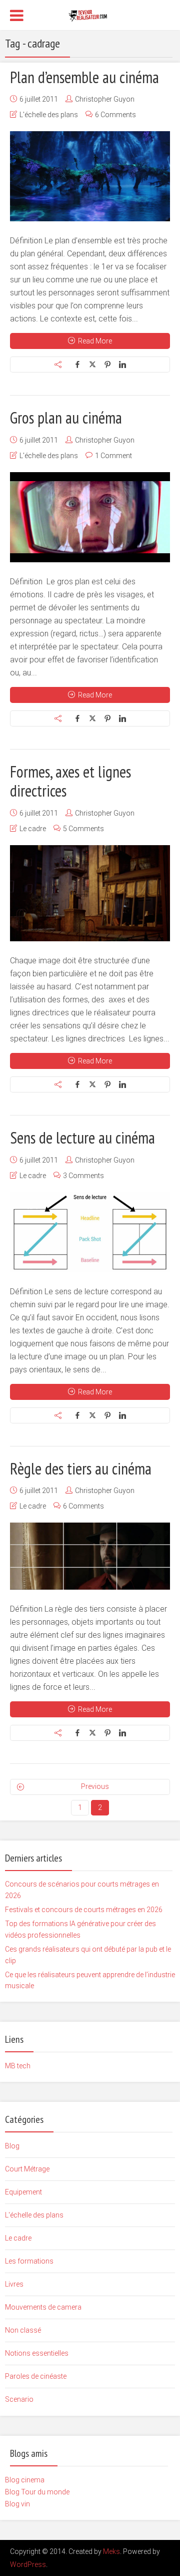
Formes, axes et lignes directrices (70, 781)
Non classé (23, 2330)
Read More (95, 341)
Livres (14, 2284)
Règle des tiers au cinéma (81, 1468)
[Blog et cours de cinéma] (90, 14)
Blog (12, 2146)
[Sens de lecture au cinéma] (90, 1232)
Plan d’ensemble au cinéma (84, 77)
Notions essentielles (37, 2353)
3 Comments (83, 1176)
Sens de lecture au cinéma (82, 1138)
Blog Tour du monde (37, 2492)
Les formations (29, 2261)
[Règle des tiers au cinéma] (90, 1556)
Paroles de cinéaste (36, 2376)
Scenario (19, 2399)
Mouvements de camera (43, 2307)
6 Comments (115, 115)
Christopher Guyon (105, 99)
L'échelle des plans (49, 115)
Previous (95, 1786)
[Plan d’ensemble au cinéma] (90, 176)
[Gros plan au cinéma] (90, 517)
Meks (111, 2551)
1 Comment (113, 456)
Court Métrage (27, 2169)
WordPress (28, 2564)
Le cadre (33, 829)
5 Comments (83, 829)
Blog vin (17, 2504)
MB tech (18, 2066)
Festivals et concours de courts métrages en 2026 (84, 1910)
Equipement (23, 2192)
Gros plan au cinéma (66, 418)
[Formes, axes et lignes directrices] (90, 893)
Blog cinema (25, 2480)
